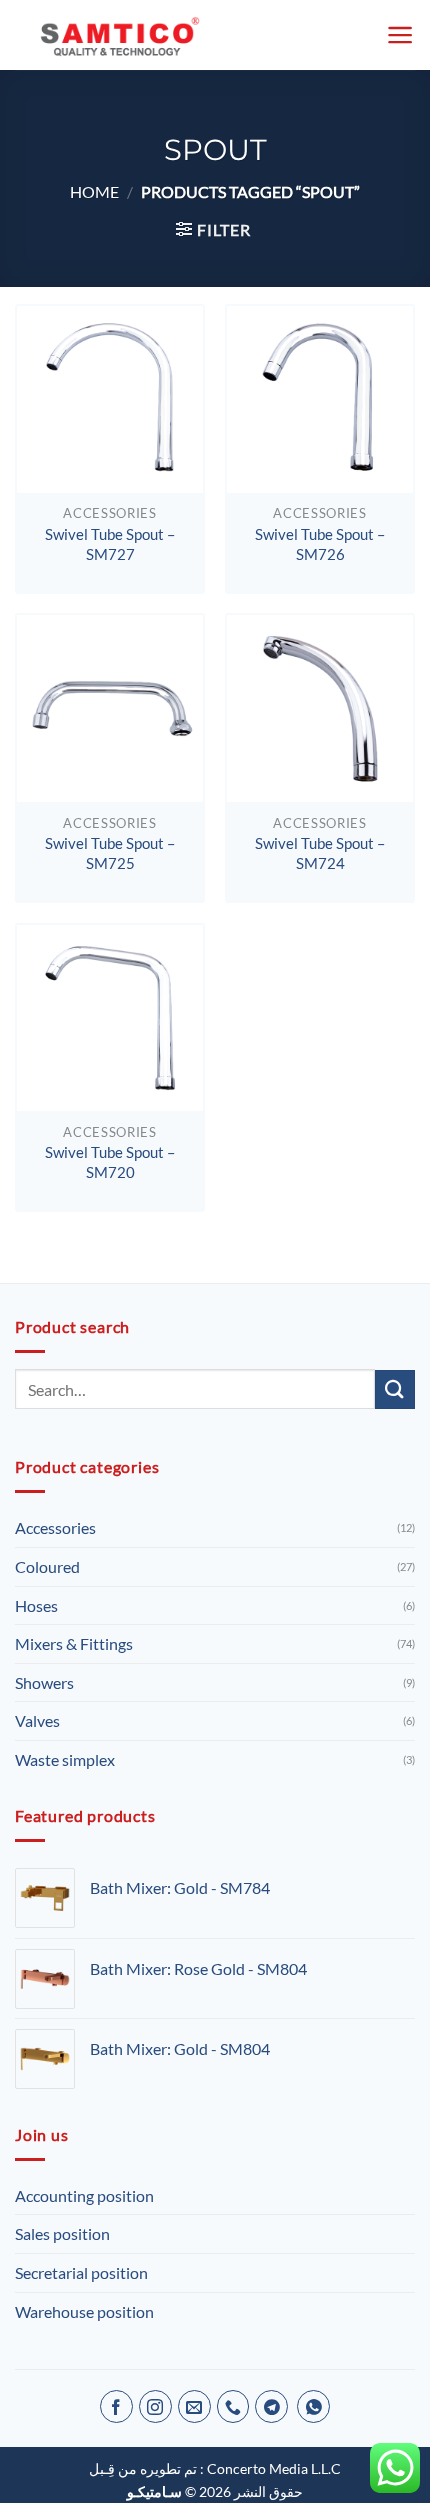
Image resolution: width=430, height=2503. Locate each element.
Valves (37, 1720)
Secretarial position (81, 2272)
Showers (44, 1682)
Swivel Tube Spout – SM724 (320, 853)
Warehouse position (84, 2311)
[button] (400, 35)
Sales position (62, 2233)
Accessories (55, 1527)
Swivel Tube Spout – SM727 (110, 544)
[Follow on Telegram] (271, 2406)
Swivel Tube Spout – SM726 (320, 544)
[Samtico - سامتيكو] (140, 35)
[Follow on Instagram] (155, 2406)
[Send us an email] (194, 2406)
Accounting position (84, 2195)
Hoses (36, 1605)
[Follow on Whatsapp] (313, 2406)
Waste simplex (65, 1759)
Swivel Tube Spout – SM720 (110, 1162)
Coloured (47, 1566)
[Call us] (233, 2406)
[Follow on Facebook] (116, 2406)
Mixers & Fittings (74, 1643)
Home (94, 191)
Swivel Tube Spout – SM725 (110, 853)
